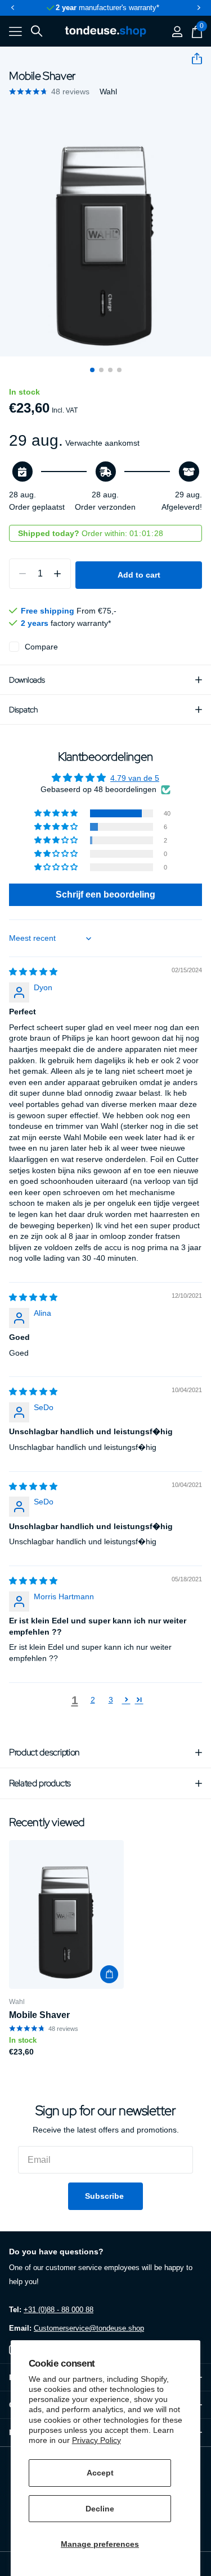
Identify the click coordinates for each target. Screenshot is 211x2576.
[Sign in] (177, 31)
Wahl (108, 91)
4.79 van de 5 (135, 778)
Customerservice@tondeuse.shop (89, 2328)
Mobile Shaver (39, 2015)
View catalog (15, 32)
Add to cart (139, 575)
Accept (100, 2473)
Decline (100, 2509)
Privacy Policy (96, 2440)
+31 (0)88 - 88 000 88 (59, 2310)
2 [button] (93, 1700)
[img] (33, 972)
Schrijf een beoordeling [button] (105, 894)
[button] (12, 8)
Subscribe (105, 2196)
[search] (37, 31)
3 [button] (111, 1700)
